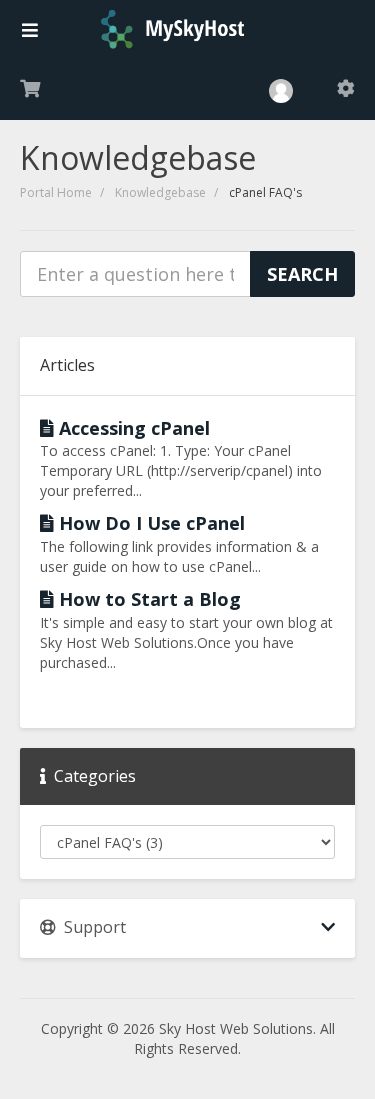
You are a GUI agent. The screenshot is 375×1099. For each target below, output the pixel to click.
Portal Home (56, 192)
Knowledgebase (160, 192)
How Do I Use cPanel (149, 523)
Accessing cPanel (132, 428)
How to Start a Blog (147, 599)
